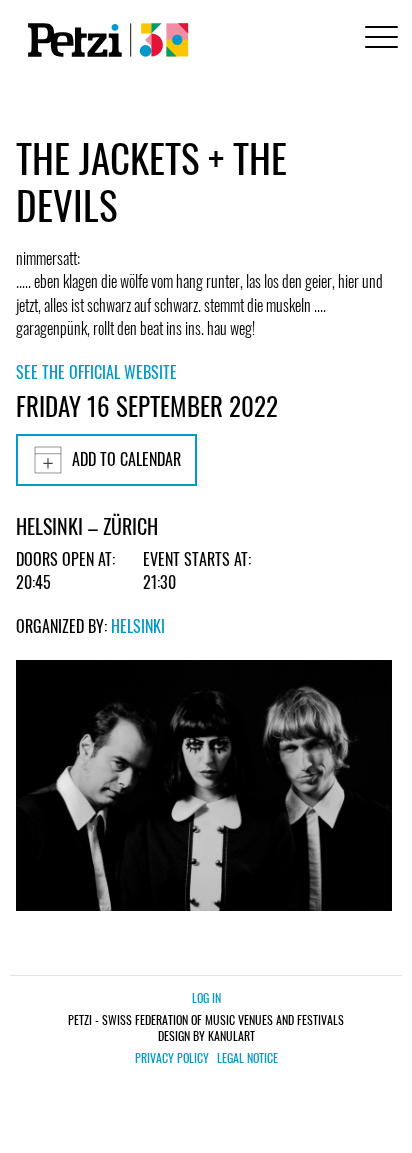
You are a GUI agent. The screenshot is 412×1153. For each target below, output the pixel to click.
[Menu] (378, 39)
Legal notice (247, 1058)
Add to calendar (126, 459)
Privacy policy (172, 1058)
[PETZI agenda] (104, 40)
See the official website (96, 372)
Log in (206, 997)
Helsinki (138, 626)
